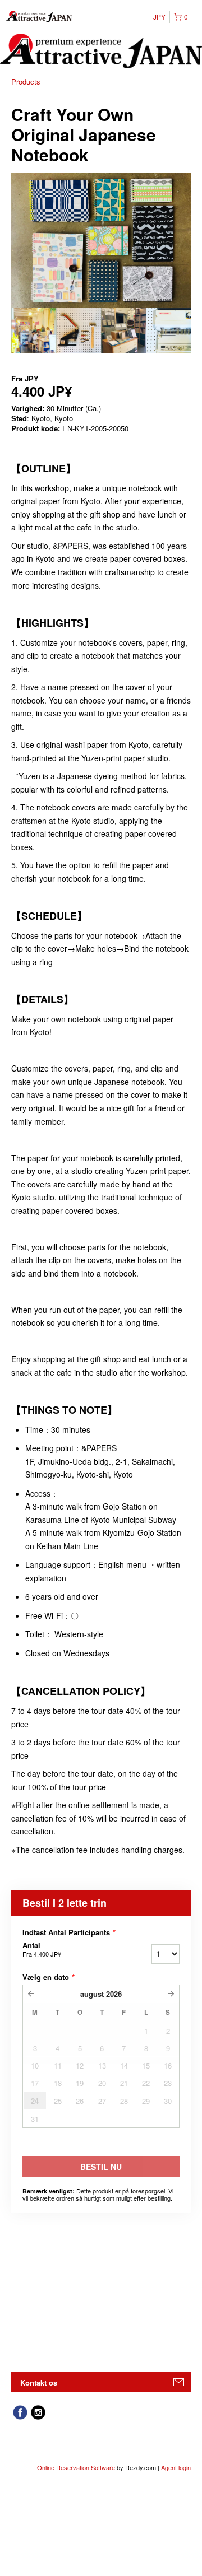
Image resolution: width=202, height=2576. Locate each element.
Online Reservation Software (76, 2467)
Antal (42, 1949)
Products (26, 81)
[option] (34, 330)
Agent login (176, 2467)
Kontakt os (39, 2382)
